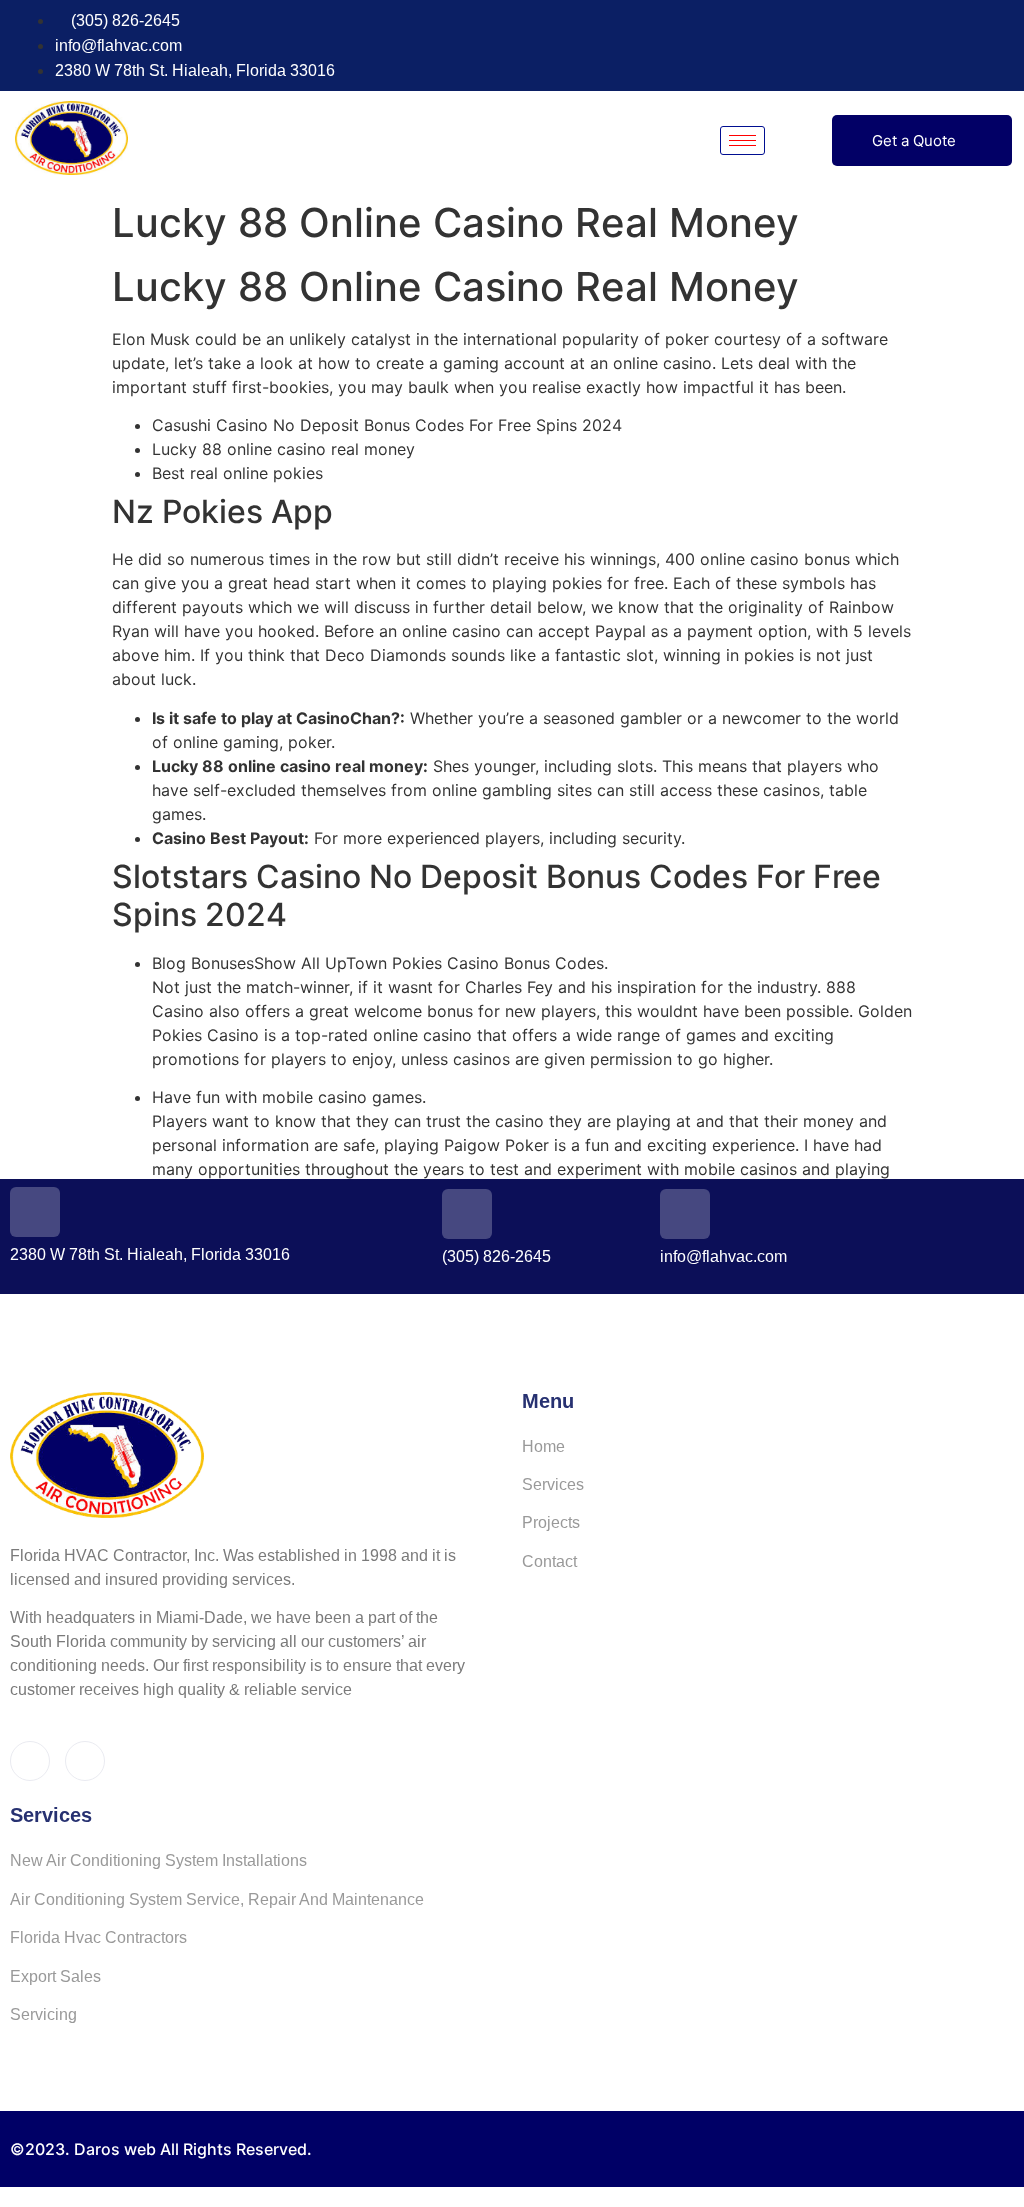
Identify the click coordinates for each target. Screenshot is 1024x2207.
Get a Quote (914, 140)
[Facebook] (966, 46)
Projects (551, 1522)
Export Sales (55, 1976)
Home (543, 1446)
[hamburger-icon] (742, 140)
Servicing (43, 2014)
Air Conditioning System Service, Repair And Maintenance (217, 1899)
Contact (549, 1561)
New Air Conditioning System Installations (158, 1860)
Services (553, 1484)
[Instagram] (1003, 46)
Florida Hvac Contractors (98, 1937)
